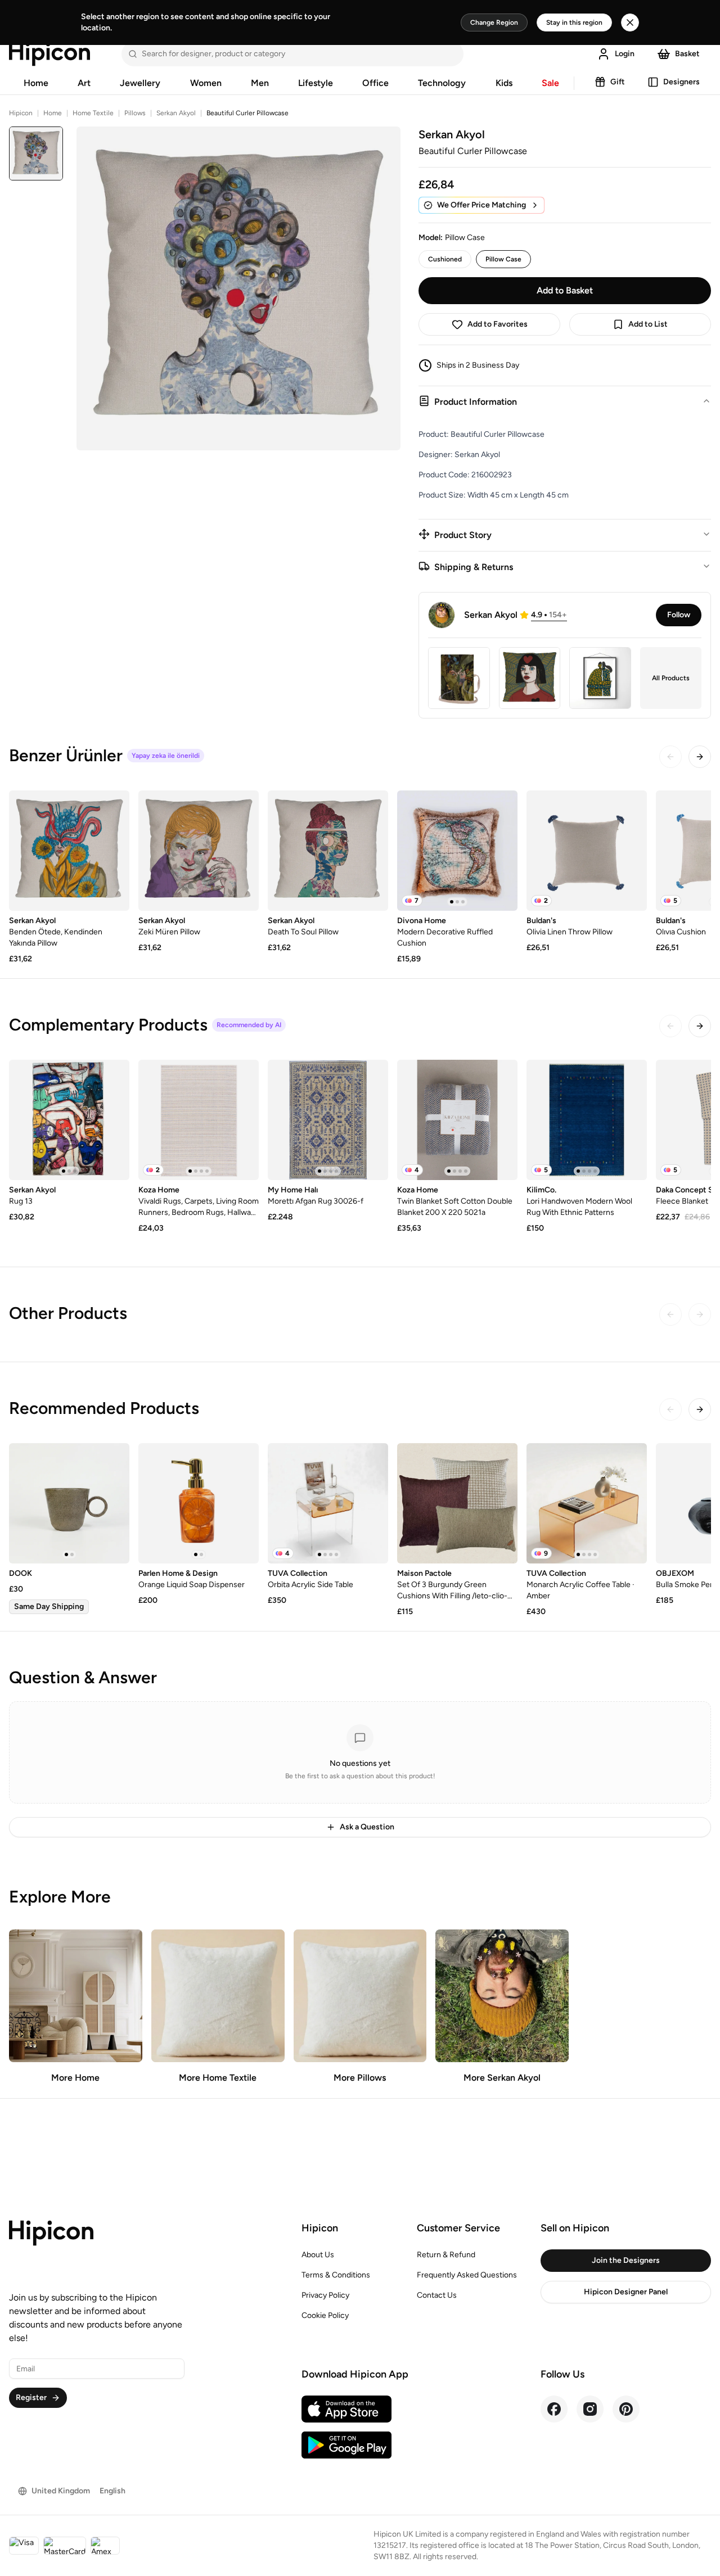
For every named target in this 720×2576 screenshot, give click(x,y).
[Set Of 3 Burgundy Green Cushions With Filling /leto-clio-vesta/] (457, 1503)
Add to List (648, 324)
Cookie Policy (325, 2315)
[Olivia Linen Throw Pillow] (587, 851)
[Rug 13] (69, 1120)
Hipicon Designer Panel (626, 2292)
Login (625, 54)
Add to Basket (565, 290)
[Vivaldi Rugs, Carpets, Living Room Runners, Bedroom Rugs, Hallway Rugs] (199, 1120)
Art (84, 83)
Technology (442, 83)
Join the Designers (626, 2260)
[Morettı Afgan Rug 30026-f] (328, 1120)
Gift (618, 82)
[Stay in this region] (630, 22)
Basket (687, 54)
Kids (504, 83)
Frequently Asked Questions (467, 2275)
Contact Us (437, 2295)
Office (375, 83)
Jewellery (140, 83)
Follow (679, 615)
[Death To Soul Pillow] (328, 851)
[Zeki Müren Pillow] (199, 851)
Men (260, 83)
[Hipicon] (49, 54)
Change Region (494, 22)
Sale (550, 83)
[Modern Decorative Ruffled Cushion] (457, 851)
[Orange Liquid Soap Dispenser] (199, 1503)
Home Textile (93, 113)
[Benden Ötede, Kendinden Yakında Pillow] (69, 851)
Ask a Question (367, 1827)
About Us (318, 2255)
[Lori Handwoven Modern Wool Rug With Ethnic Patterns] (587, 1120)
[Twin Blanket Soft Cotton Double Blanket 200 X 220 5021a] (457, 1120)
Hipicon (21, 113)
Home (36, 83)
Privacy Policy (325, 2295)
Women (206, 83)
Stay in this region (574, 22)
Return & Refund (446, 2255)
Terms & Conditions (336, 2275)
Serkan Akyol (176, 113)
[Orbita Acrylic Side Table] (328, 1503)
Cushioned (445, 259)
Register (31, 2398)
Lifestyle (316, 83)
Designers (681, 82)
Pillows (135, 113)
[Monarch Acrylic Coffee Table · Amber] (587, 1503)
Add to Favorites (498, 324)
